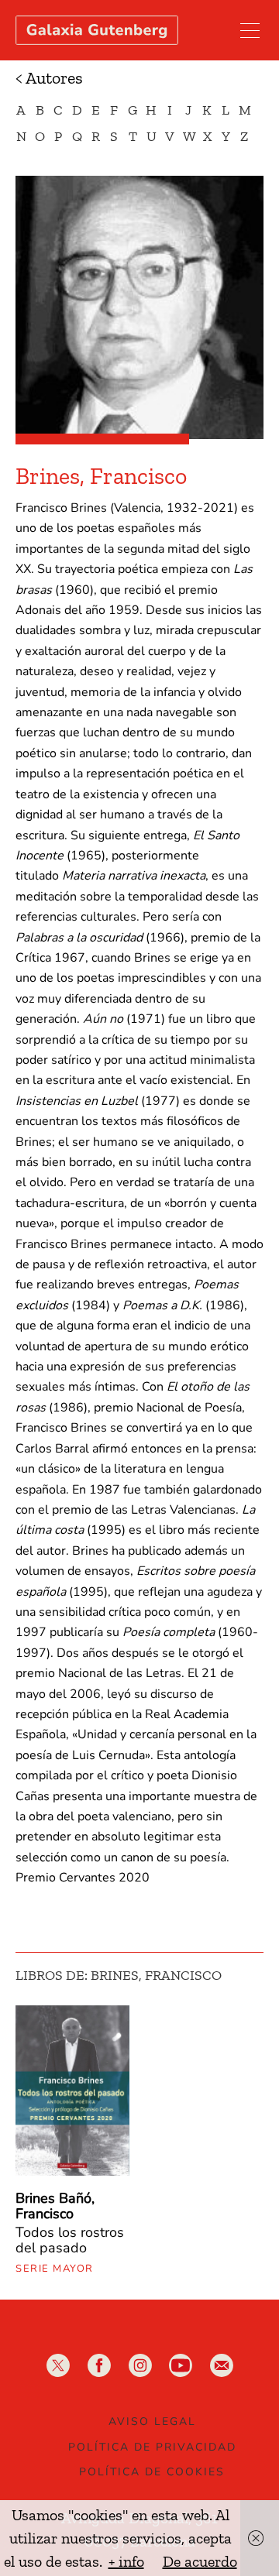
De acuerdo (200, 2561)
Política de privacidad (152, 2447)
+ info (126, 2561)
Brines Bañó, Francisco (55, 2206)
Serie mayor (55, 2269)
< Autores (49, 78)
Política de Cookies (152, 2472)
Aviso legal (152, 2422)
